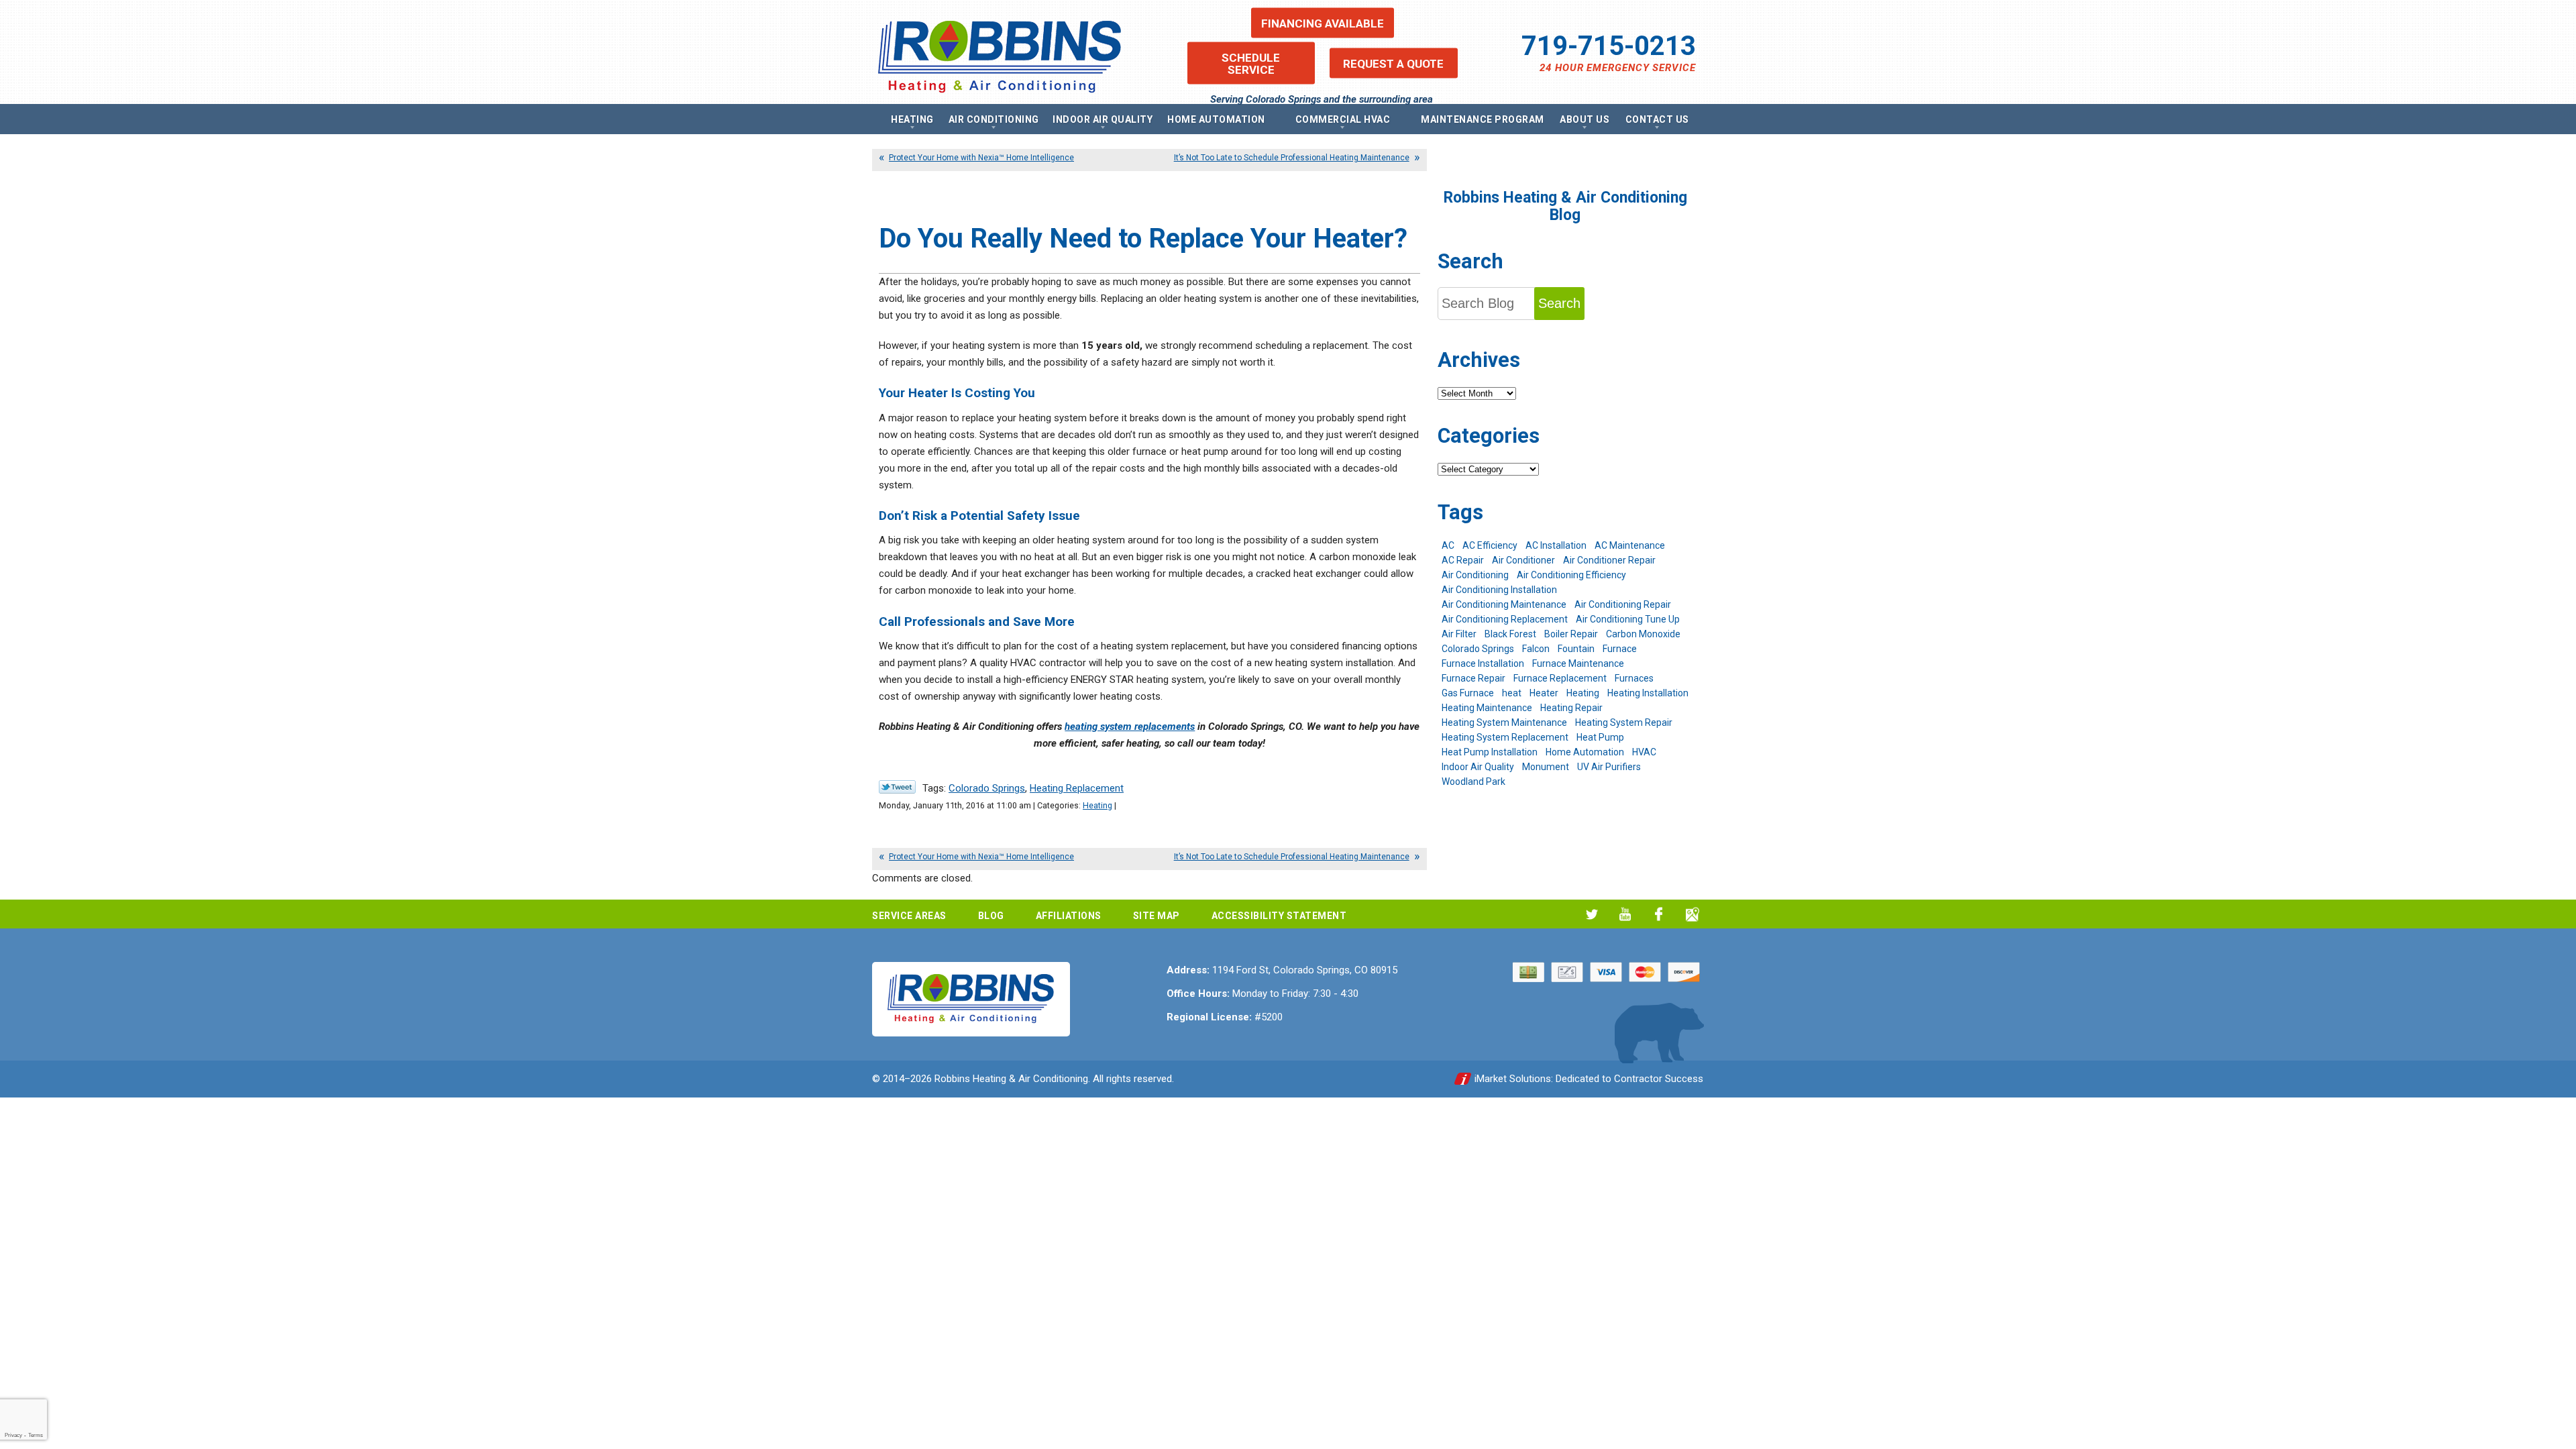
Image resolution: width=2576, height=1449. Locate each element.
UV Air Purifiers (1609, 767)
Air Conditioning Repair (1623, 604)
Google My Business (1692, 914)
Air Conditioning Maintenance (1504, 604)
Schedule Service (1251, 63)
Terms (36, 1435)
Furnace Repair (1473, 678)
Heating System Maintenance (1504, 722)
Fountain (1576, 649)
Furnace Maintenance (1578, 663)
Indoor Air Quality (1478, 767)
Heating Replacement (1077, 788)
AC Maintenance (1630, 545)
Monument (1546, 767)
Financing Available (1323, 23)
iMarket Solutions (1513, 1079)
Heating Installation (1648, 693)
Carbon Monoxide (1643, 634)
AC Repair (1463, 560)
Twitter (1592, 914)
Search (1559, 303)
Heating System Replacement (1505, 737)
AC (1448, 545)
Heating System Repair (1624, 722)
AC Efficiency (1490, 545)
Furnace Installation (1483, 663)
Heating (1097, 805)
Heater (1544, 693)
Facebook (1659, 914)
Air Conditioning (1475, 575)
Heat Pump (1600, 737)
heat (1512, 693)
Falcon (1536, 649)
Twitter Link (897, 787)
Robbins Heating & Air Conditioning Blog (1565, 206)
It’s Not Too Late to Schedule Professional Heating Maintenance (1292, 158)
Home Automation (1585, 752)
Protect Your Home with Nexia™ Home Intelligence (981, 158)
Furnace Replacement (1560, 678)
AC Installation (1556, 545)
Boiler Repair (1571, 634)
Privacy (13, 1435)
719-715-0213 (1609, 46)
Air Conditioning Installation (1499, 590)
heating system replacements (1130, 727)
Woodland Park (1473, 782)
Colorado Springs (987, 788)
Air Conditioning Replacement (1505, 619)
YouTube (1625, 914)
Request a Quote (1393, 63)
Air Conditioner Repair (1609, 560)
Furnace (1620, 649)
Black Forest (1510, 634)
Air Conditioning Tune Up (1628, 619)
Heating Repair (1571, 708)
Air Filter (1459, 634)
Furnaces (1634, 678)
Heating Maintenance (1487, 708)
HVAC (1644, 752)
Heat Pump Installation (1490, 752)
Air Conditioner (1523, 560)
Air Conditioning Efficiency (1571, 575)
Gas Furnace (1468, 693)
